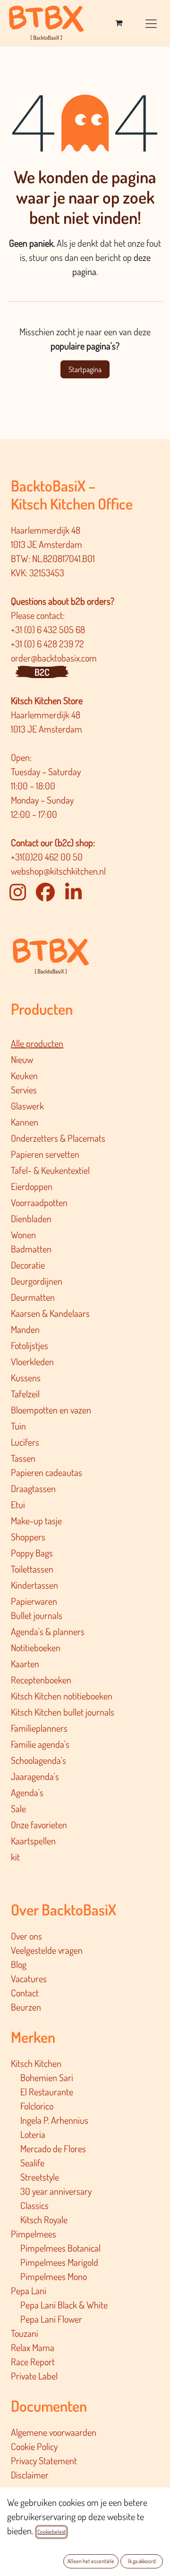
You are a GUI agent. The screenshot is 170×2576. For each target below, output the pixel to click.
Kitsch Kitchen (36, 2063)
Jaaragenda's (35, 1776)
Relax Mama (33, 2347)
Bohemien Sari (47, 2077)
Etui (18, 1504)
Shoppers (28, 1537)
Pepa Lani (29, 2290)
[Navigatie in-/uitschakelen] (151, 22)
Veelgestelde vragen (47, 1950)
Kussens (26, 1377)
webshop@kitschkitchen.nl (58, 871)
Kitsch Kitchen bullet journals (63, 1712)
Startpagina (85, 369)
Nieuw (22, 1059)
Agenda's (27, 1792)
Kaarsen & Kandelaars (50, 1313)
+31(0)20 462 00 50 (47, 857)
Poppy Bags (32, 1553)
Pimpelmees (34, 2234)
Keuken (24, 1075)
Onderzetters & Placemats (58, 1138)
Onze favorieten (39, 1825)
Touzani (25, 2333)
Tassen (23, 1458)
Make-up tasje (36, 1521)
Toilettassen (32, 1569)
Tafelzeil (25, 1394)
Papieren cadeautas (47, 1472)
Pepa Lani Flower (51, 2319)
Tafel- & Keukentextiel (50, 1170)
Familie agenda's (40, 1744)
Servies (24, 1090)
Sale (18, 1808)
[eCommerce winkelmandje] (119, 23)
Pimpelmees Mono (54, 2276)
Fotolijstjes (30, 1345)
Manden (25, 1329)
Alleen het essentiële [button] (91, 2561)
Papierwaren (34, 1601)
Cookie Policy (34, 2446)
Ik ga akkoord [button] (142, 2561)
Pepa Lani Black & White (64, 2305)
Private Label (34, 2376)
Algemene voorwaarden (54, 2432)
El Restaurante (47, 2092)
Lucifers (25, 1442)
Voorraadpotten (39, 1202)
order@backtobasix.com (54, 658)
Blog (19, 1964)
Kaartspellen (33, 1841)
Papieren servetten (45, 1154)
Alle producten (37, 1043)
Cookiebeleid (51, 2532)
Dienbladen (31, 1218)
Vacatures (29, 1978)
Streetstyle (40, 2177)
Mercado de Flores (53, 2148)
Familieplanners (39, 1728)
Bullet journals (37, 1615)
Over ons (26, 1936)
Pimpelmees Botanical (60, 2248)
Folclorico (37, 2106)
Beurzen (26, 2007)
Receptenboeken (41, 1680)
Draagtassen (33, 1488)
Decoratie (28, 1265)
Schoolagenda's (38, 1760)
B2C (42, 672)
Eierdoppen (32, 1186)
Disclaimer (30, 2475)
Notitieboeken (36, 1647)
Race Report (33, 2361)
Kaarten (25, 1664)
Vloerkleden (32, 1361)
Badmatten (31, 1249)
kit (15, 1857)
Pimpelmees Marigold (59, 2262)
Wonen (23, 1234)
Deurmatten (33, 1297)
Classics (34, 2205)
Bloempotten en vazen (51, 1410)
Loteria (33, 2134)
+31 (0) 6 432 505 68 (49, 629)
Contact (25, 1993)
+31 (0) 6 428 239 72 (48, 644)
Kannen (25, 1122)
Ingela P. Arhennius (54, 2120)
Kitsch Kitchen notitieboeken (62, 1696)
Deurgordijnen (37, 1281)
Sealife (32, 2163)
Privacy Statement (44, 2460)
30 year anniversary (56, 2191)
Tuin (18, 1426)
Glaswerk (27, 1106)
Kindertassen (34, 1585)
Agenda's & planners (48, 1631)
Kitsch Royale (44, 2219)
